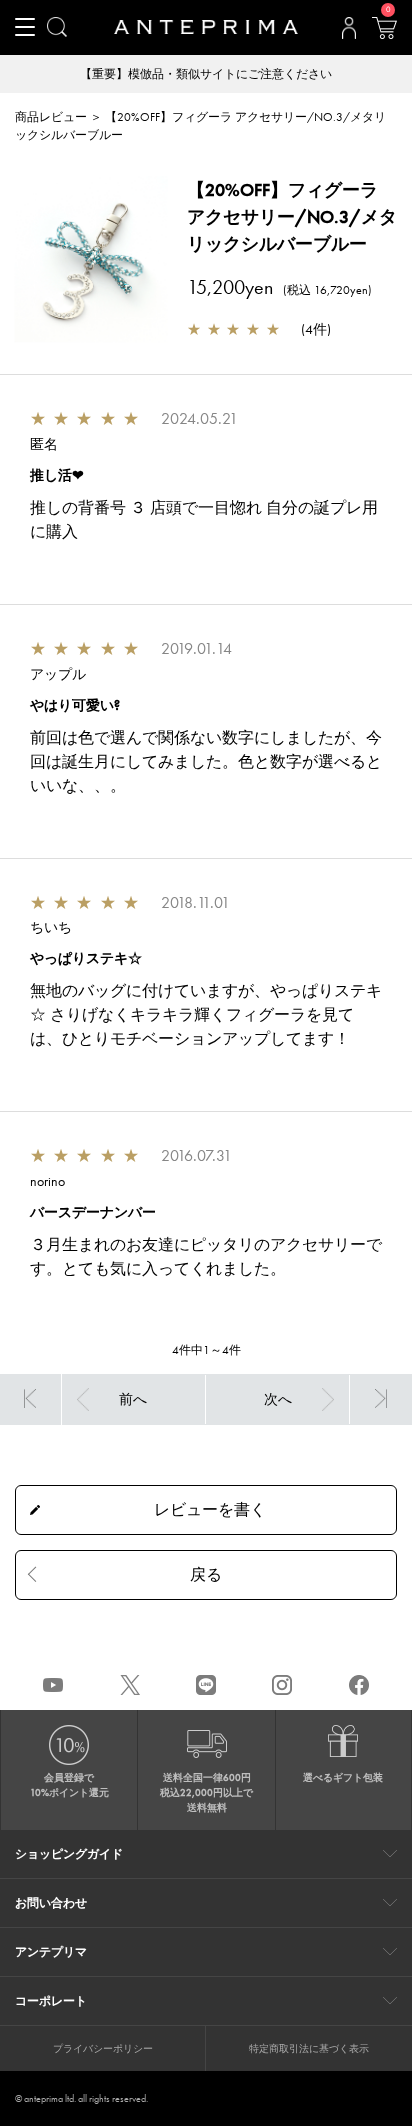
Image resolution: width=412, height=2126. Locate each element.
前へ (133, 1399)
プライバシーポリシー (103, 2048)
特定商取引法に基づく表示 (309, 2048)
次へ (278, 1399)
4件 (316, 329)
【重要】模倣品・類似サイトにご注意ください (206, 74)
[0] (384, 34)
